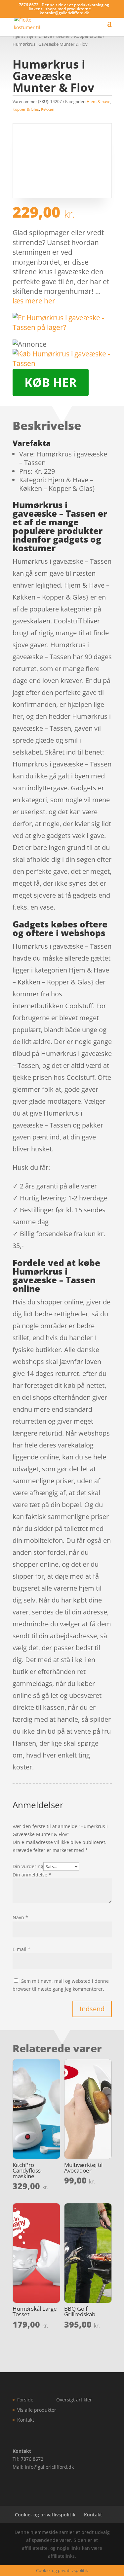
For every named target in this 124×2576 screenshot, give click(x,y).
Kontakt (26, 2420)
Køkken (48, 109)
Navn (20, 1917)
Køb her (51, 382)
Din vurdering (28, 1866)
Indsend (92, 2009)
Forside (25, 2400)
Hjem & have (99, 102)
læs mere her (34, 301)
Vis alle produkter (37, 2410)
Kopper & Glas (26, 109)
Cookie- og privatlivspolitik (45, 2515)
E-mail (21, 1949)
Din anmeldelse (32, 1875)
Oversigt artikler (74, 2400)
